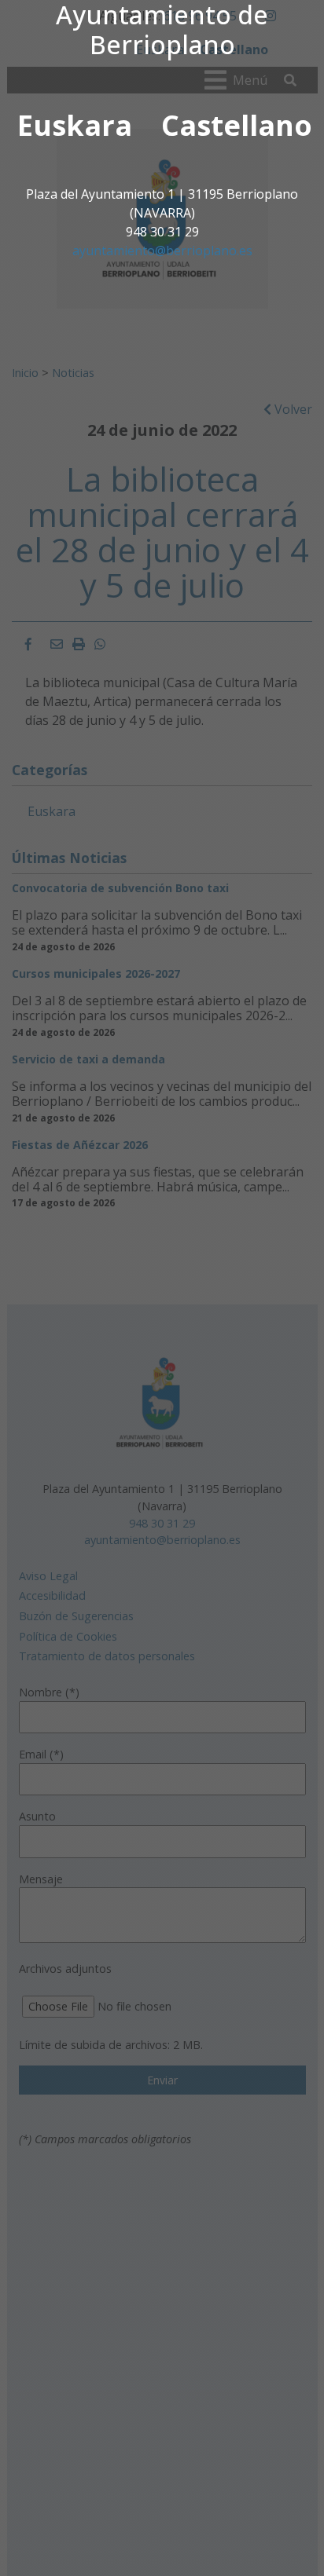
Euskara (75, 125)
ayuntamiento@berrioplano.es (162, 251)
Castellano (237, 125)
